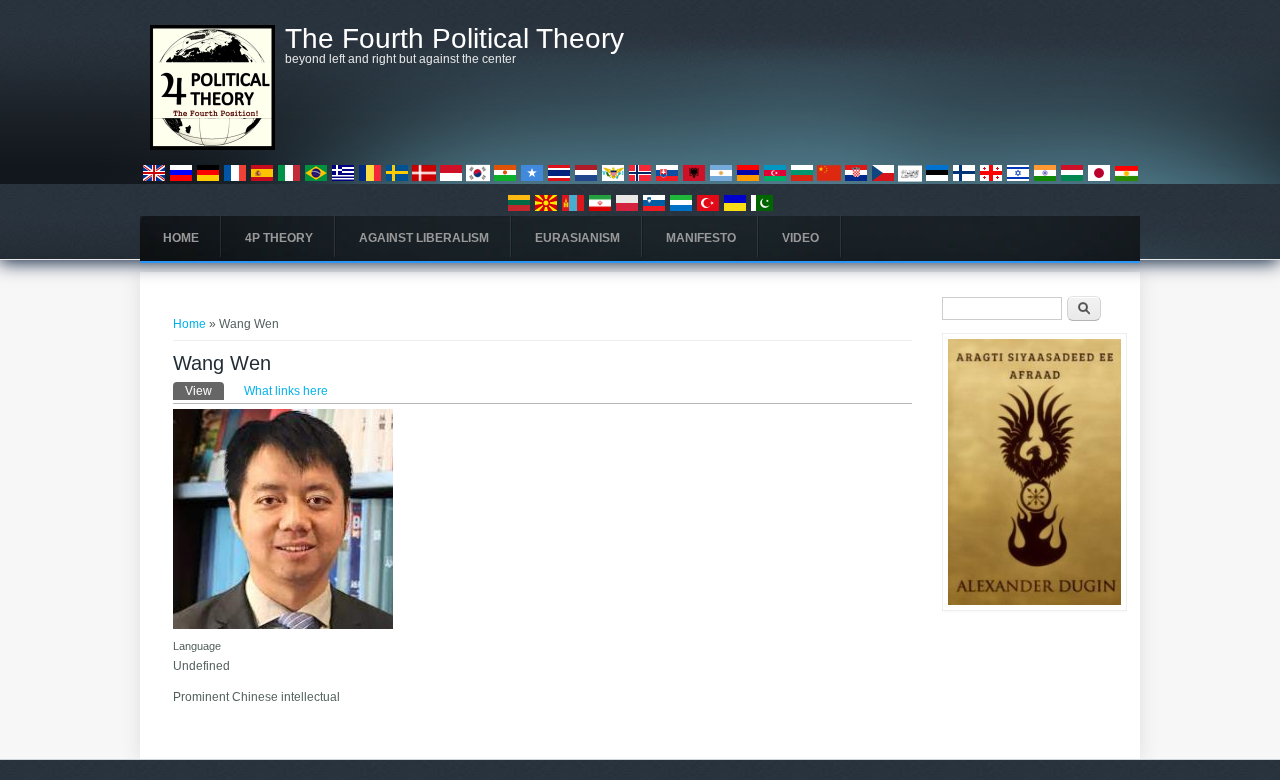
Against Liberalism (424, 238)
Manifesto (701, 238)
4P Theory (279, 238)
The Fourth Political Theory (454, 39)
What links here (286, 391)
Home (181, 238)
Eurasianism (577, 238)
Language (197, 646)
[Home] (212, 146)
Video (800, 238)
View (204, 391)
